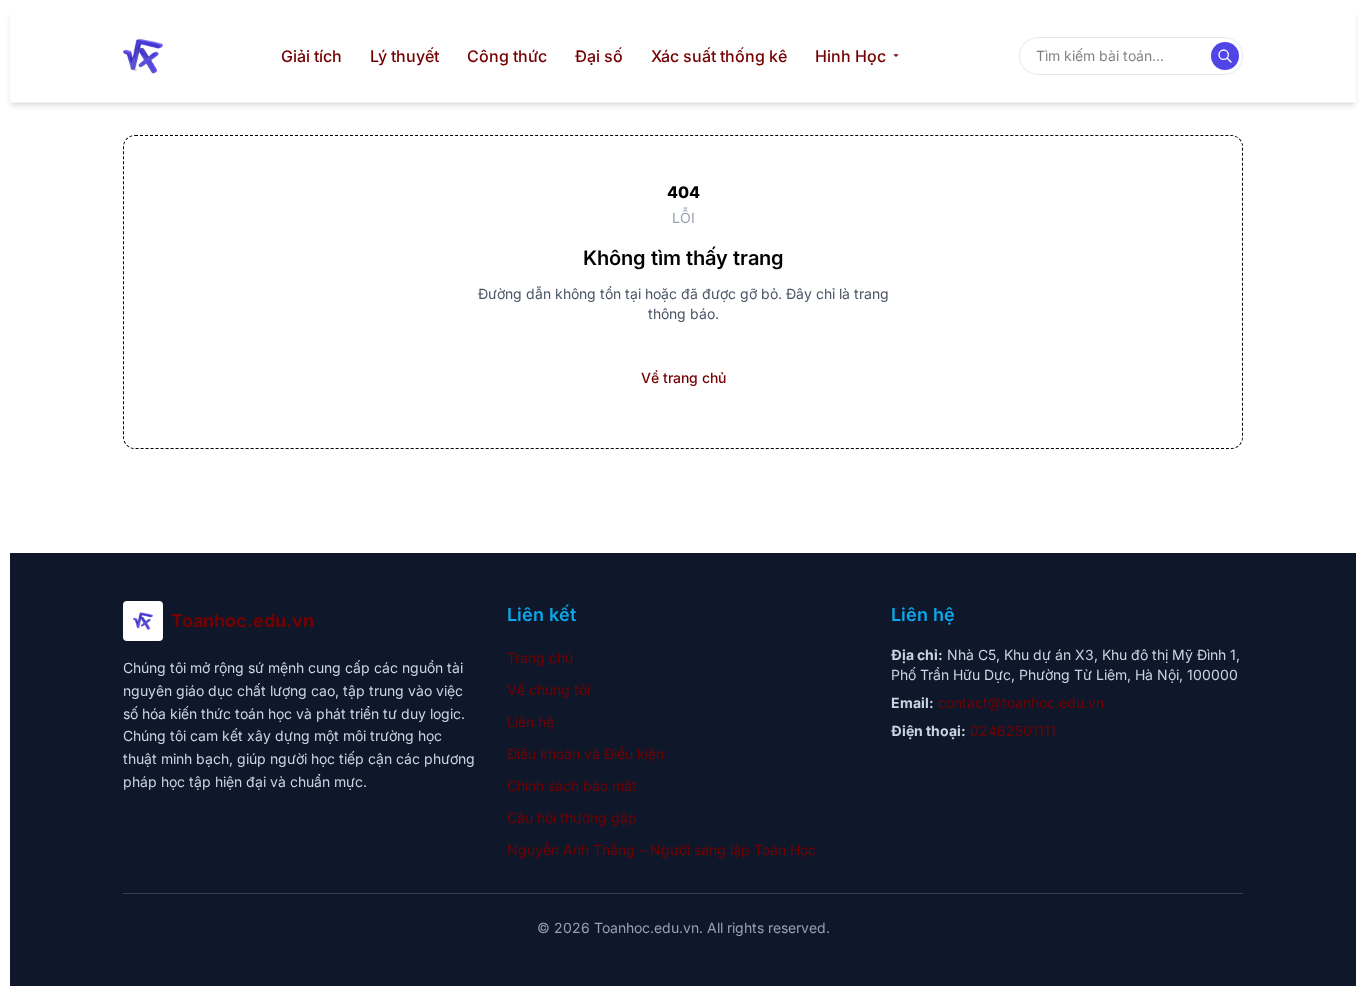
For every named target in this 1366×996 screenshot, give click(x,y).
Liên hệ (530, 721)
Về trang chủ (683, 377)
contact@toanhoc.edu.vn (1021, 702)
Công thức (507, 56)
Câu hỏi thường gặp (572, 817)
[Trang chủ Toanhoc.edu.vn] (143, 56)
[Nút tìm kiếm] (1225, 56)
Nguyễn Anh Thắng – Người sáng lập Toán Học (661, 849)
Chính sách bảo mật (572, 785)
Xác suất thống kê (719, 56)
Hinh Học (850, 56)
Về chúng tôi (548, 689)
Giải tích (311, 56)
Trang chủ (540, 657)
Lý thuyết (404, 56)
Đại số (599, 56)
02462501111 (1013, 730)
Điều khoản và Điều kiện (585, 753)
